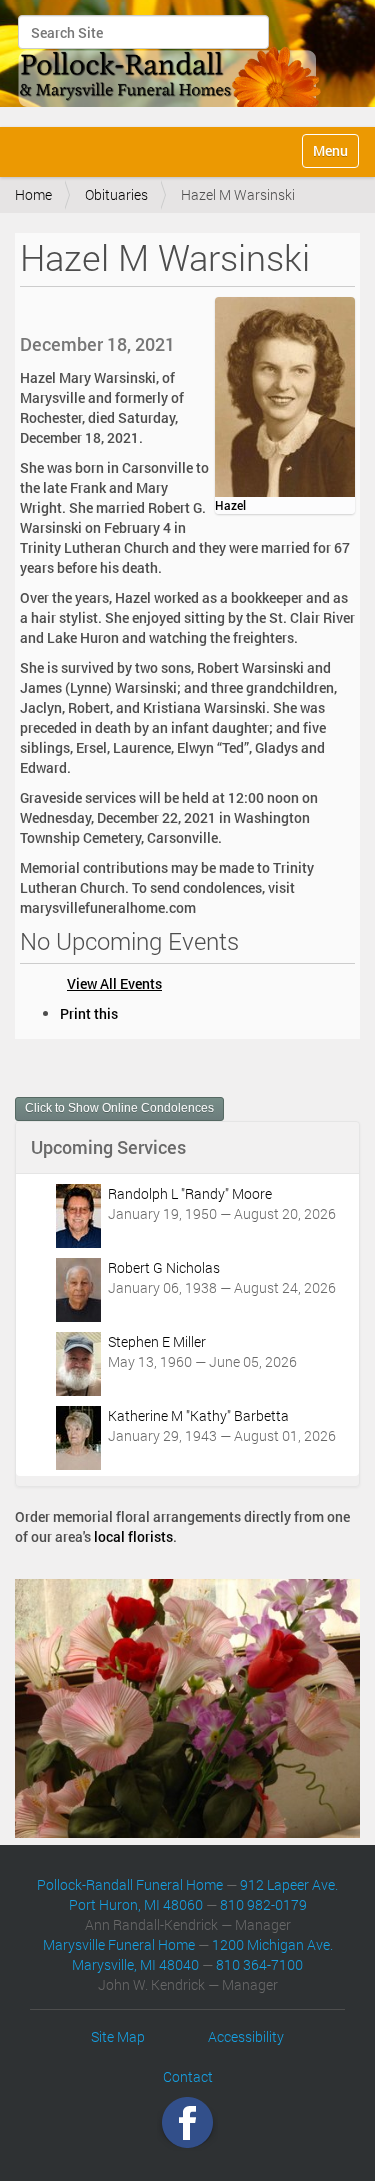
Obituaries (116, 194)
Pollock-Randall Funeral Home (130, 1884)
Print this (89, 1013)
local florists (133, 1536)
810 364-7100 (259, 1964)
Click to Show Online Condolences (119, 1108)
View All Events (114, 983)
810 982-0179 (263, 1904)
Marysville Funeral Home (119, 1944)
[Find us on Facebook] (187, 2122)
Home (33, 194)
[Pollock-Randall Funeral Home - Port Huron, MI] (170, 61)
